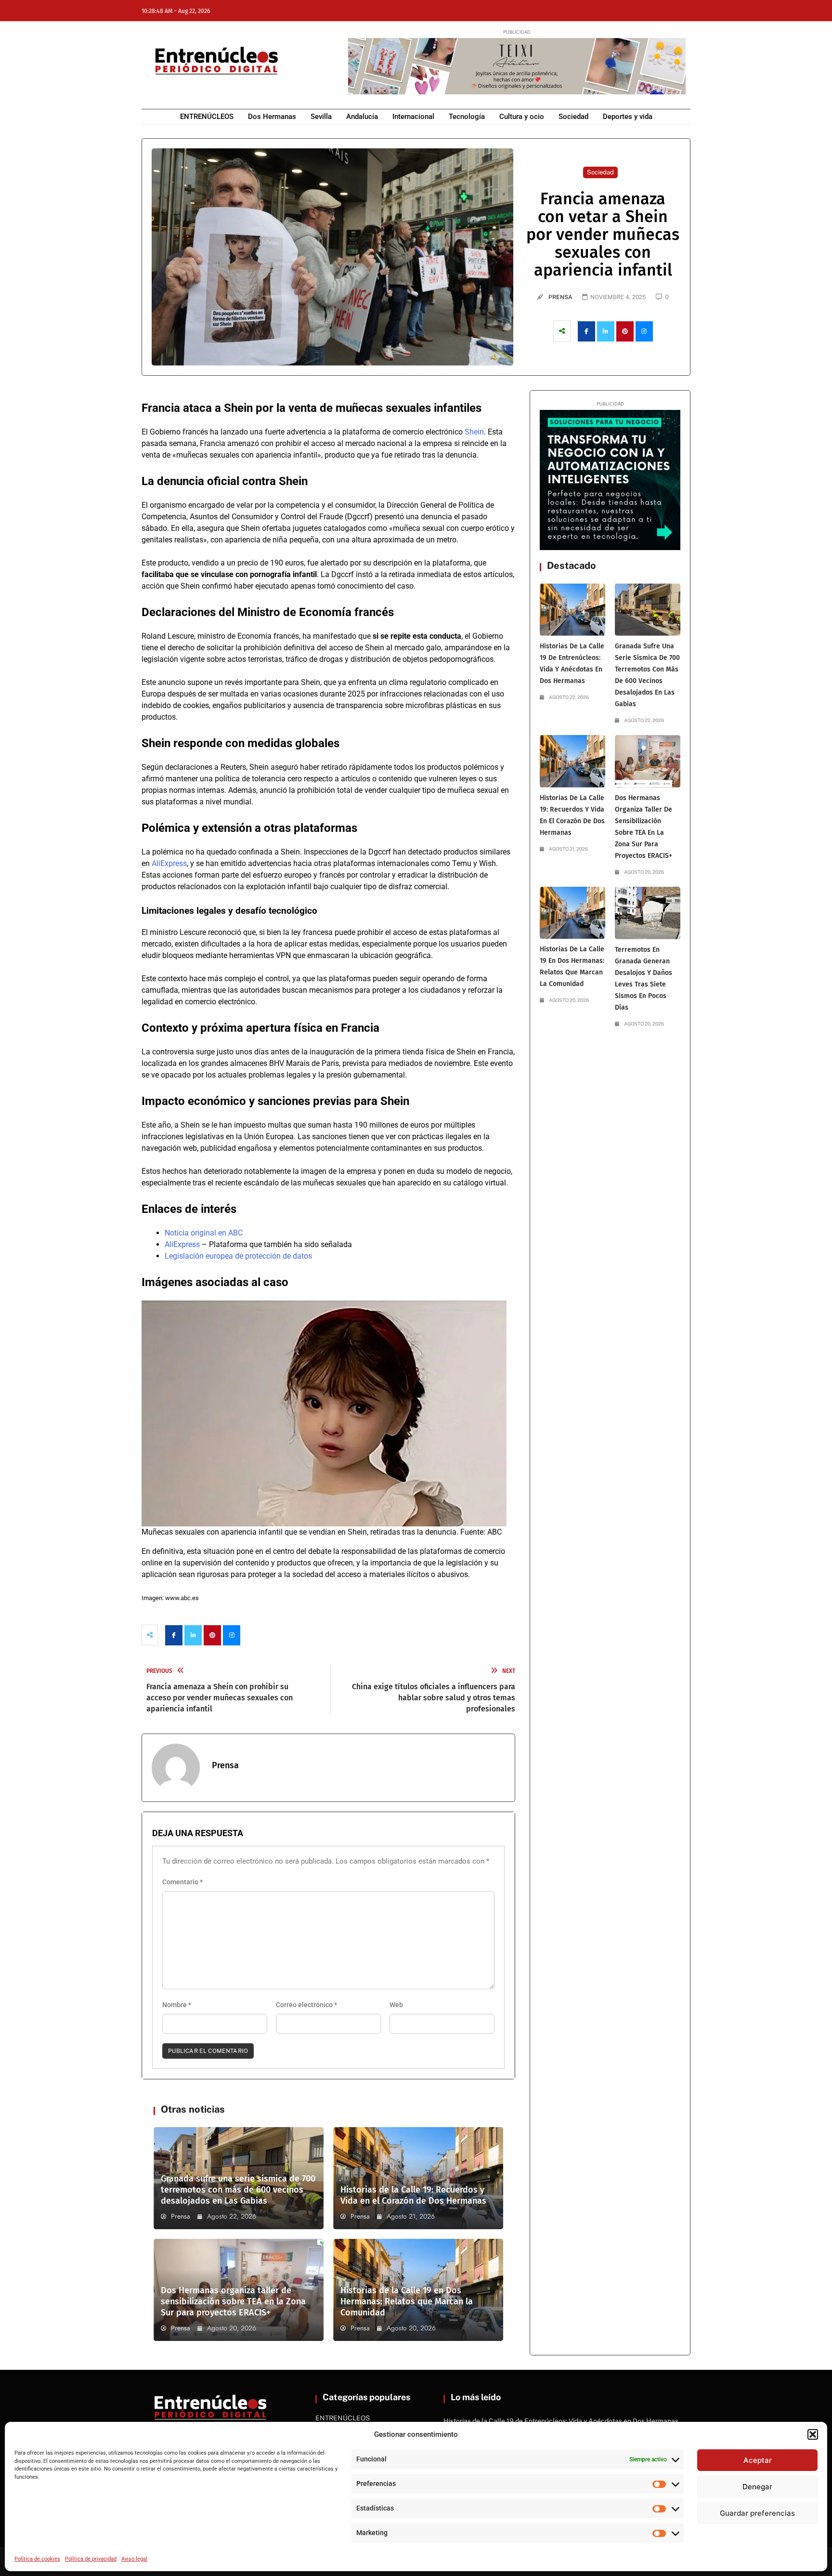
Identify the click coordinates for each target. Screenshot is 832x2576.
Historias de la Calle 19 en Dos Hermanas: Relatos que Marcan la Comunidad (407, 2301)
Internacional (413, 117)
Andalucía (362, 117)
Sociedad (573, 117)
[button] (813, 2434)
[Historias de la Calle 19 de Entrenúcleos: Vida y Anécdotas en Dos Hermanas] (572, 610)
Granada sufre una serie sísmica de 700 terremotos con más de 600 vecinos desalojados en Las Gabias (238, 2190)
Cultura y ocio (522, 117)
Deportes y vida (628, 117)
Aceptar (758, 2460)
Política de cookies (37, 2559)
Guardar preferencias (757, 2513)
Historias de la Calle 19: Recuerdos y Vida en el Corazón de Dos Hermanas (413, 2195)
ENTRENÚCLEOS (207, 117)
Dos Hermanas (272, 117)
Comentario (182, 1882)
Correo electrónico (306, 2005)
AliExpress (169, 863)
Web (396, 2005)
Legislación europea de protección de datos (238, 1256)
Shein (474, 432)
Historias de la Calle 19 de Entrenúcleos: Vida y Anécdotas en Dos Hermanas (561, 2421)
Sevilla (321, 117)
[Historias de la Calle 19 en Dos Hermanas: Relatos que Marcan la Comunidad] (572, 913)
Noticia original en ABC (204, 1233)
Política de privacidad (91, 2559)
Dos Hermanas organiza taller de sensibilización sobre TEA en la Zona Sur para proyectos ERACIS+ (233, 2301)
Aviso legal (134, 2559)
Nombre (177, 2005)
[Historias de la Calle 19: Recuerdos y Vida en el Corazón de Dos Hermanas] (572, 761)
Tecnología (467, 117)
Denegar (757, 2487)
